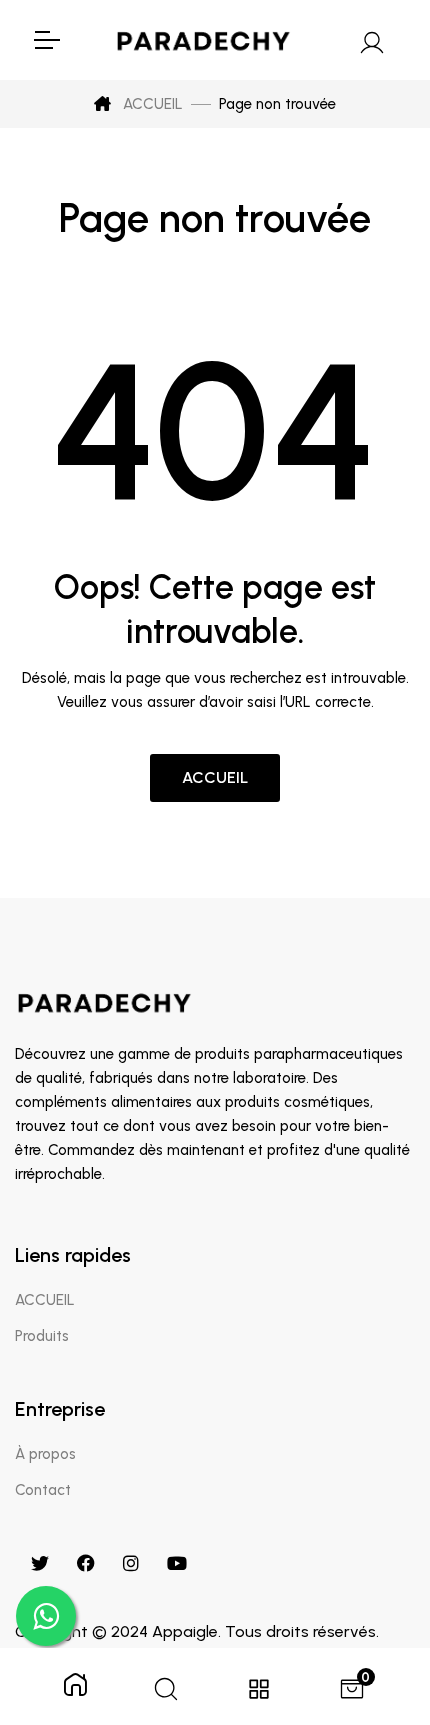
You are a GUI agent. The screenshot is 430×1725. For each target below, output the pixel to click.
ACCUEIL (151, 104)
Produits (42, 1336)
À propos (45, 1454)
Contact (43, 1490)
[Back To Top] (374, 1606)
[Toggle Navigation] (46, 40)
